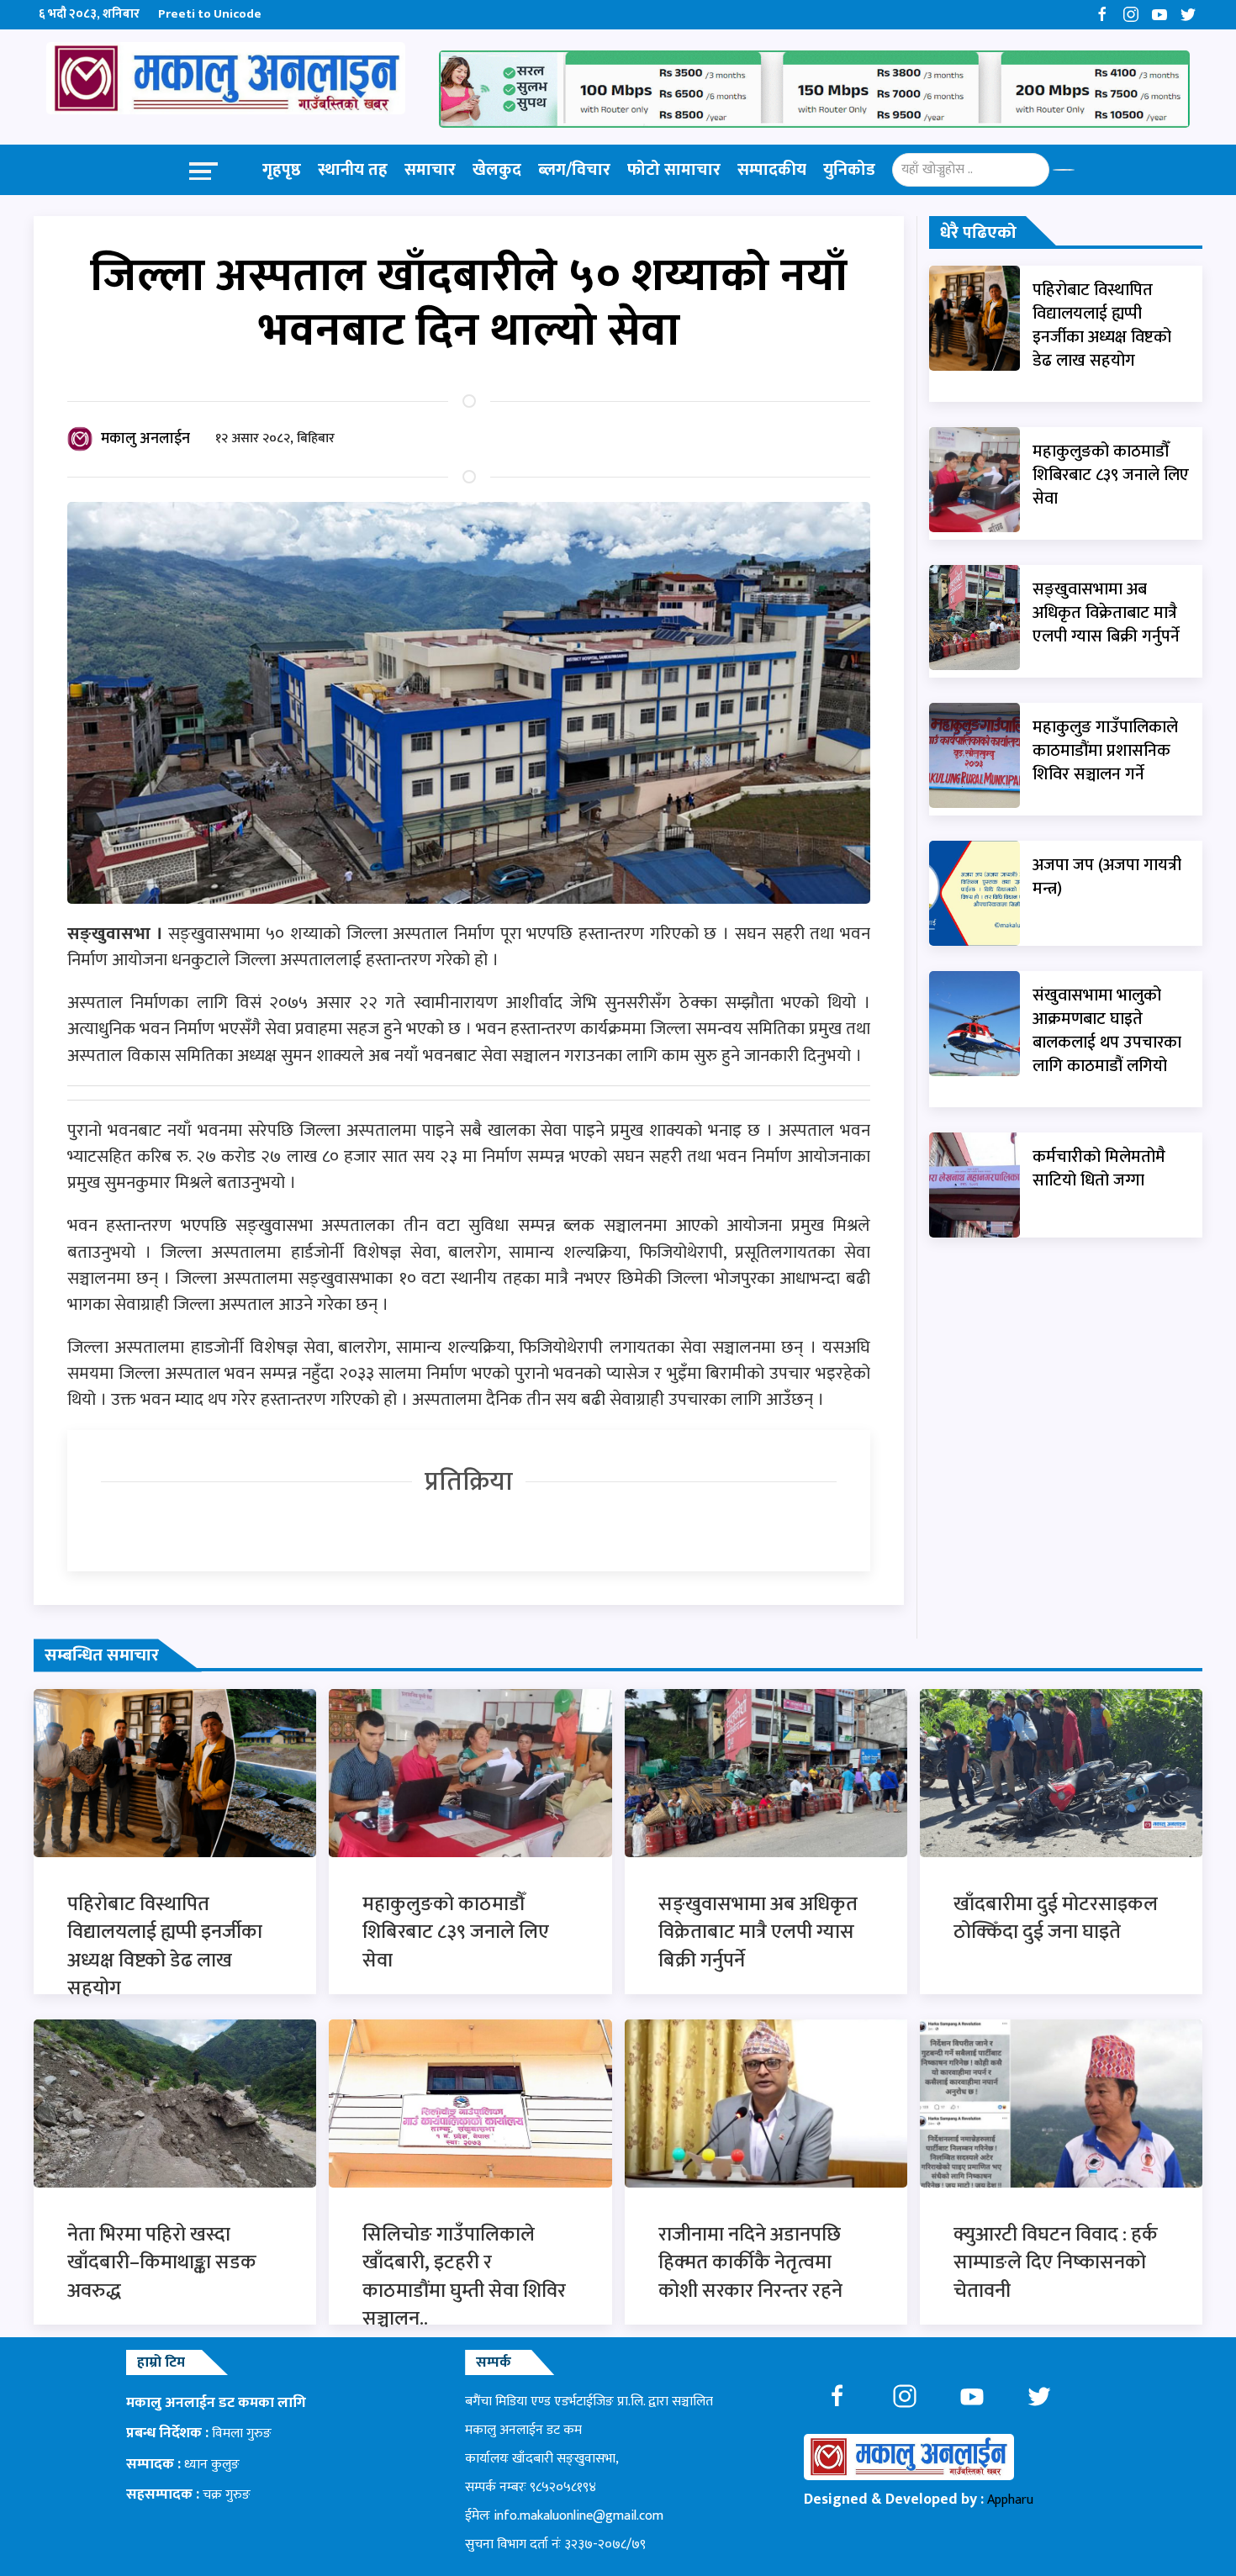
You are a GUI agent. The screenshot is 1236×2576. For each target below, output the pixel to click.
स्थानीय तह (353, 170)
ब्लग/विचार (574, 170)
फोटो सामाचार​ (674, 170)
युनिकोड (849, 170)
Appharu (1010, 2500)
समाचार (430, 170)
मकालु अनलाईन (145, 439)
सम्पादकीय (772, 170)
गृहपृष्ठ (282, 170)
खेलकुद (497, 170)
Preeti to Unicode (210, 14)
